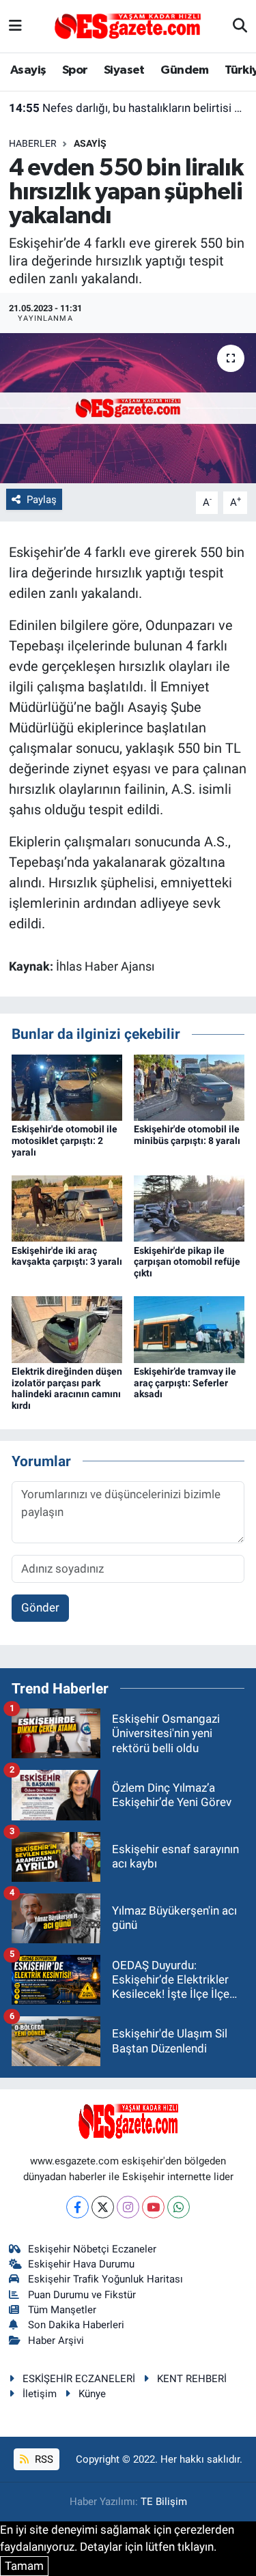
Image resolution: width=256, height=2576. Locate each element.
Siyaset (124, 70)
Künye (92, 2394)
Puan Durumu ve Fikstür (82, 2295)
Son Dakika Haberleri (76, 2325)
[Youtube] (153, 2207)
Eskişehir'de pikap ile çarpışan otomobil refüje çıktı (187, 1262)
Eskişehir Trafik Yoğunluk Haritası (105, 2279)
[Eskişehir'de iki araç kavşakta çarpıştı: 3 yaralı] (67, 1207)
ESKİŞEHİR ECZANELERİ (79, 2379)
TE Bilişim (164, 2502)
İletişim (40, 2394)
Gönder (40, 1607)
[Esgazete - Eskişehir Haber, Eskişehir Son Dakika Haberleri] (128, 25)
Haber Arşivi (56, 2341)
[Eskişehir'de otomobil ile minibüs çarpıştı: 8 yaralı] (189, 1087)
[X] (103, 2207)
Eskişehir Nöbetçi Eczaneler (92, 2249)
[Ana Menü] (15, 26)
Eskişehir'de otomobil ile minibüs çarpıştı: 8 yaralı (187, 1135)
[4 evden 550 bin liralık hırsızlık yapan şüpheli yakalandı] (128, 408)
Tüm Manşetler (62, 2310)
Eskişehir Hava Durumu (81, 2264)
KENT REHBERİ (192, 2379)
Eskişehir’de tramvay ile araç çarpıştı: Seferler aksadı (185, 1383)
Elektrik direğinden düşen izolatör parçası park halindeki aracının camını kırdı (67, 1388)
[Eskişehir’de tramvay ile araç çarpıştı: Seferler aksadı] (189, 1329)
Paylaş (42, 500)
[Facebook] (77, 2207)
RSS (43, 2459)
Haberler (33, 143)
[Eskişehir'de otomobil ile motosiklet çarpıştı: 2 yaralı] (67, 1087)
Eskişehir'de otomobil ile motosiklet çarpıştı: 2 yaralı (65, 1141)
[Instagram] (128, 2207)
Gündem (184, 70)
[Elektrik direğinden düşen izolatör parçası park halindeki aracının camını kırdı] (67, 1329)
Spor (75, 70)
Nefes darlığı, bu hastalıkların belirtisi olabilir (128, 108)
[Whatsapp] (179, 2207)
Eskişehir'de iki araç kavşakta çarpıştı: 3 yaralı (67, 1256)
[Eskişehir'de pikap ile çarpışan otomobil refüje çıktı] (189, 1207)
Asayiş (28, 70)
